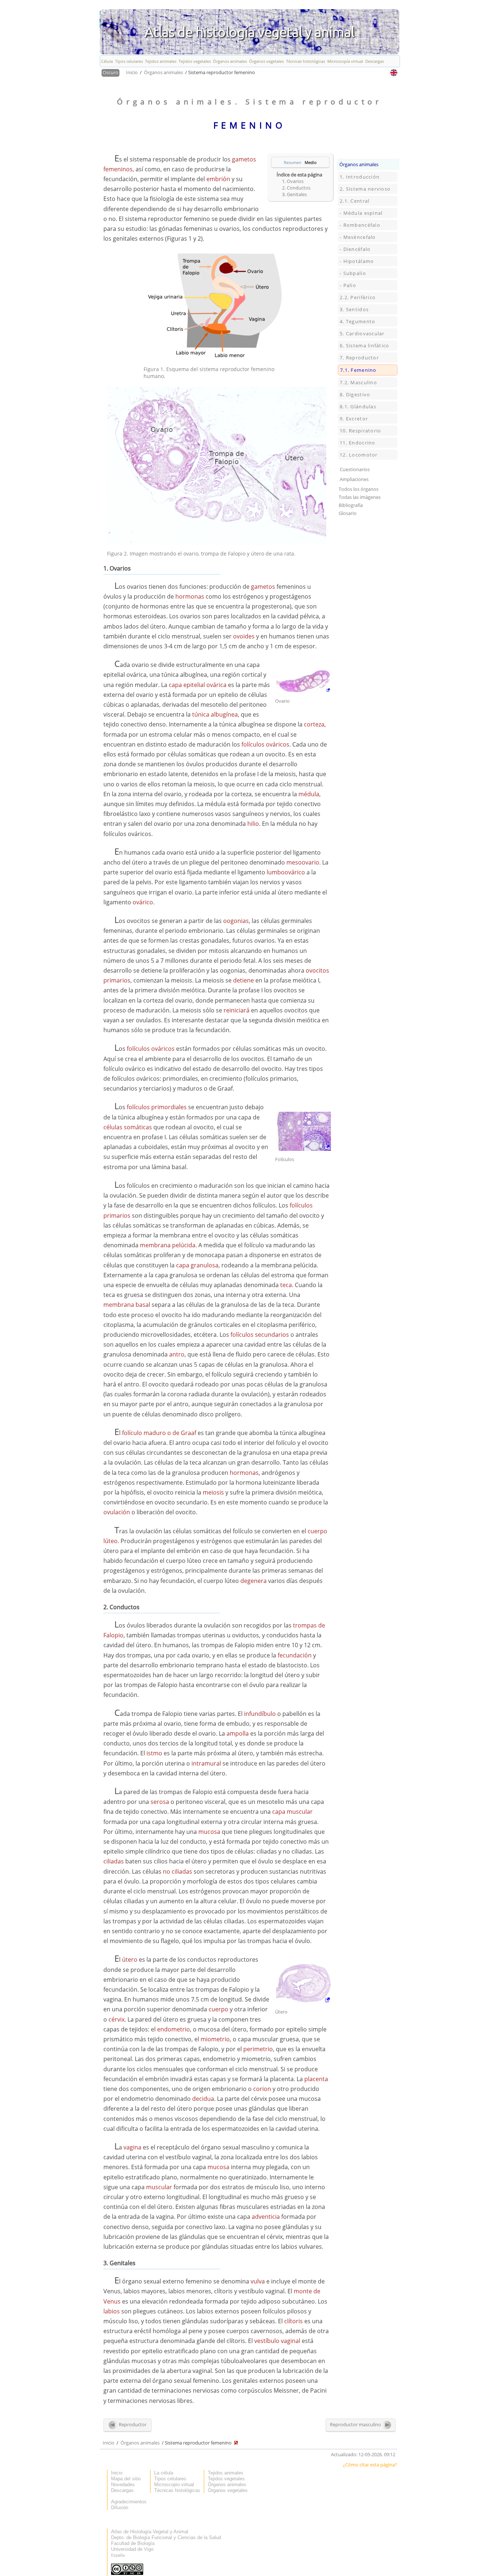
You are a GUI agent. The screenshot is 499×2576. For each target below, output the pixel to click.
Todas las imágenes (360, 497)
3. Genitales (294, 194)
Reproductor (132, 2424)
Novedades (123, 2485)
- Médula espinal (361, 213)
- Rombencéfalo (360, 225)
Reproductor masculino (356, 2424)
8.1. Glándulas (358, 407)
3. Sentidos (354, 309)
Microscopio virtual (174, 2485)
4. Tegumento (357, 321)
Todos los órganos (359, 489)
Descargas (375, 61)
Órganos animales (230, 61)
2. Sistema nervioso (365, 189)
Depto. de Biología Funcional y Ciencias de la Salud (166, 2537)
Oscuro (111, 72)
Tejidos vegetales (195, 61)
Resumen (293, 162)
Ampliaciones (354, 479)
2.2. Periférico (358, 297)
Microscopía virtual (345, 61)
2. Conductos (296, 188)
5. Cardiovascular (362, 333)
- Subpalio (353, 273)
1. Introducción (360, 177)
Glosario (348, 513)
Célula (107, 61)
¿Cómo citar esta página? (370, 2465)
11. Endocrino (358, 443)
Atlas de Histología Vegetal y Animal (150, 2532)
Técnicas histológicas (306, 61)
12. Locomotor (359, 455)
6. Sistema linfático (365, 346)
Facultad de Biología (133, 2543)
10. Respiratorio (360, 431)
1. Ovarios (293, 181)
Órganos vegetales (266, 61)
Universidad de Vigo (132, 2549)
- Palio (348, 285)
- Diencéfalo (355, 249)
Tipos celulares (129, 61)
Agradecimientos (129, 2502)
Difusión (120, 2508)
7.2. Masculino (358, 382)
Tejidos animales (161, 61)
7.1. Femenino (358, 370)
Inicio (132, 72)
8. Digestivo (355, 394)
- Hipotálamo (357, 261)
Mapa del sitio (126, 2479)
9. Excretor (354, 419)
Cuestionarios (355, 469)
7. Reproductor (359, 358)
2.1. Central (355, 201)
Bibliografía (351, 505)
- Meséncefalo (358, 237)
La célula (164, 2473)
